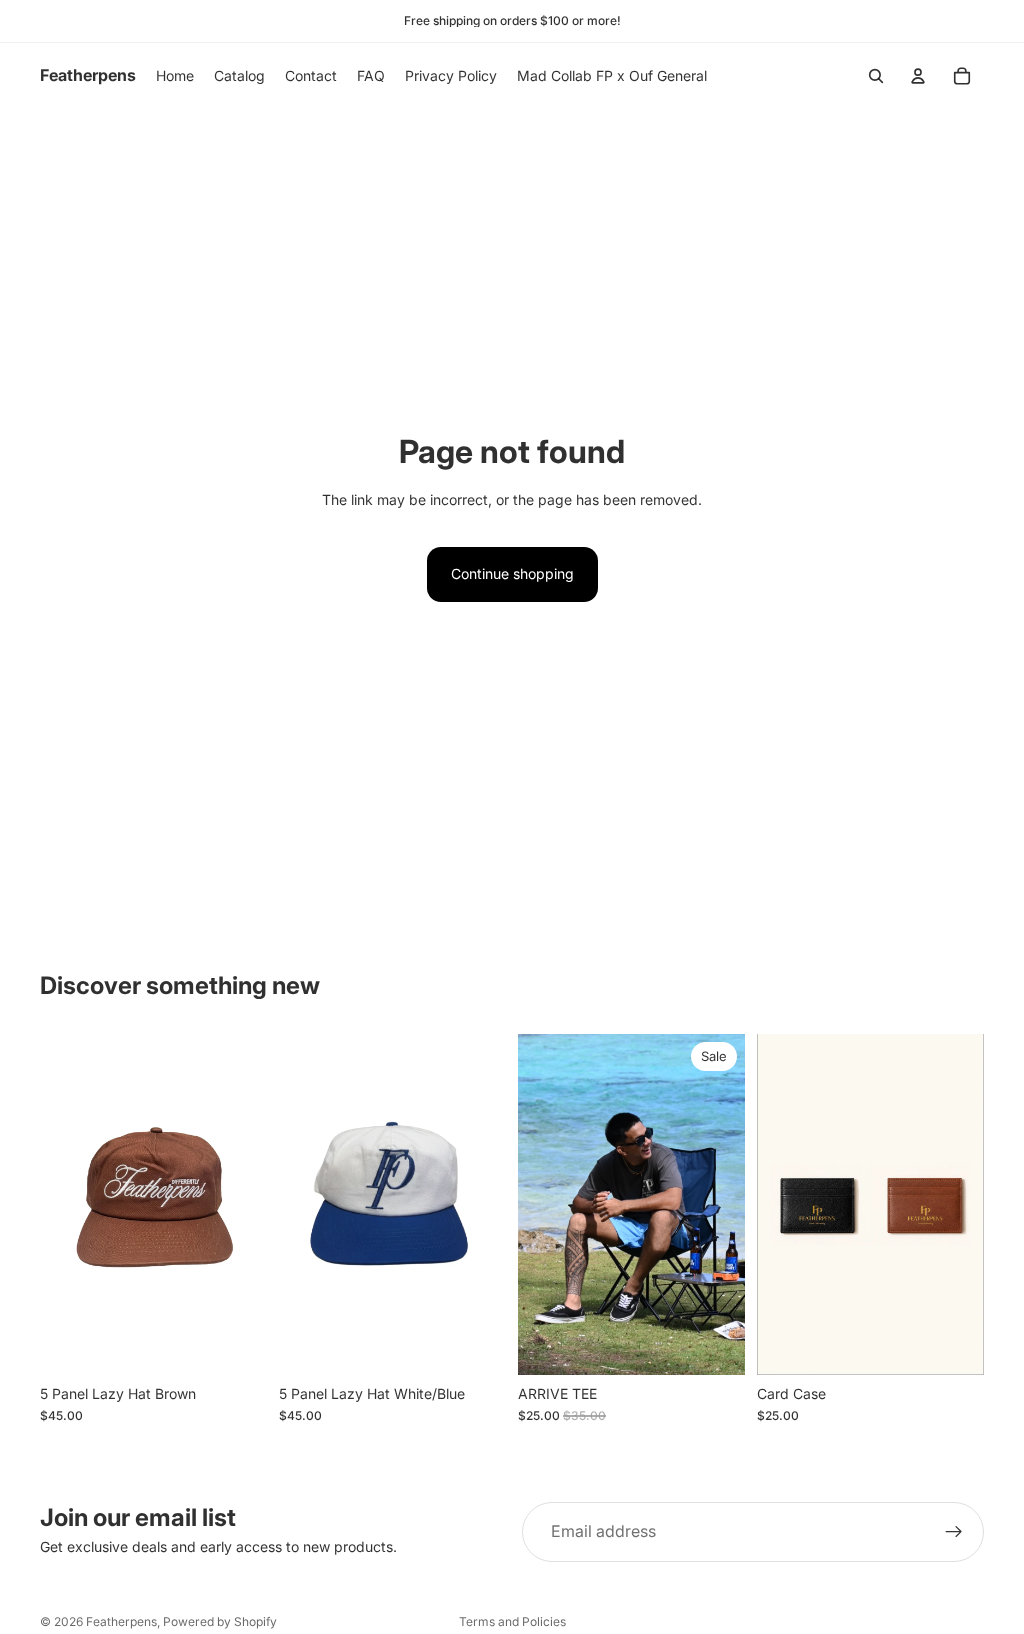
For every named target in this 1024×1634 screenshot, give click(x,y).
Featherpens (121, 1621)
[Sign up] (954, 1532)
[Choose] (714, 1344)
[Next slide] (245, 1205)
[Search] (876, 76)
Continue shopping (512, 573)
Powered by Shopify (220, 1621)
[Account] (918, 76)
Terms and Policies (512, 1621)
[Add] (236, 1344)
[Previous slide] (62, 1205)
